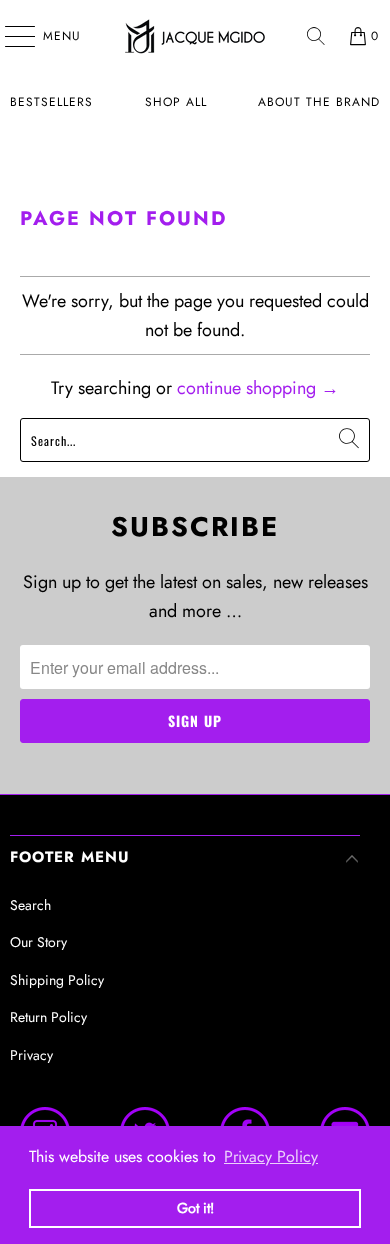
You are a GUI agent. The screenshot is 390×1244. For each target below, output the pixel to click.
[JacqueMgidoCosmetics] (195, 36)
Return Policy (48, 1017)
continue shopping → (258, 388)
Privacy (31, 1055)
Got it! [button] (195, 1208)
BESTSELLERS (51, 102)
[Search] (316, 36)
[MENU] (10, 36)
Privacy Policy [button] (271, 1156)
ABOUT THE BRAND (319, 102)
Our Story (38, 942)
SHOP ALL (176, 102)
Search (30, 905)
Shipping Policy (57, 980)
